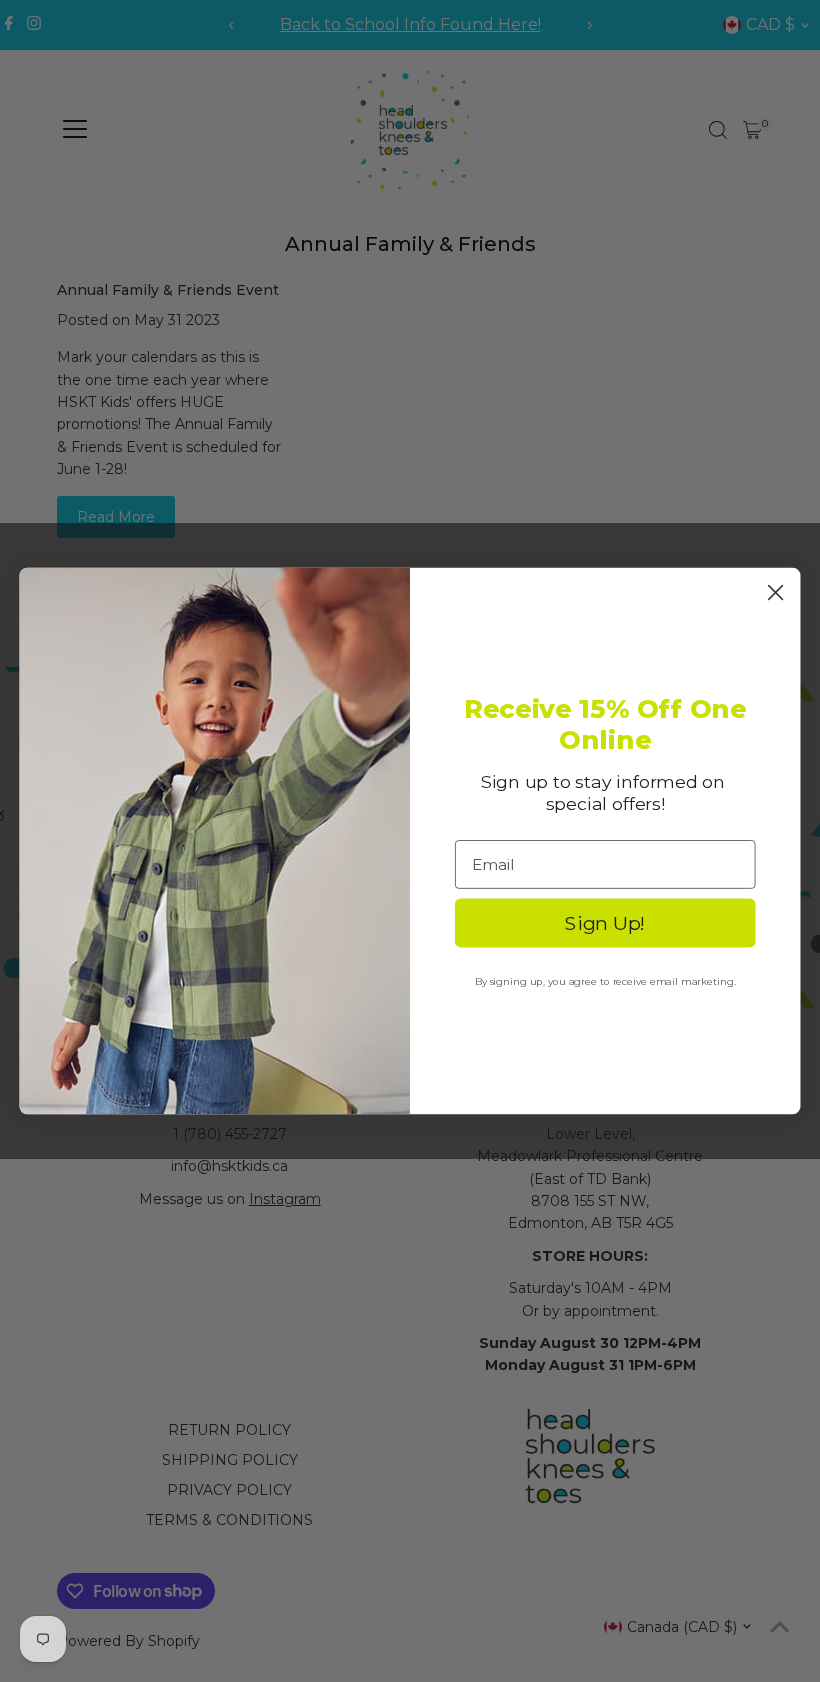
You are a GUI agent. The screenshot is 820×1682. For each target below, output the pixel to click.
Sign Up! (605, 922)
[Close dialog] (776, 592)
